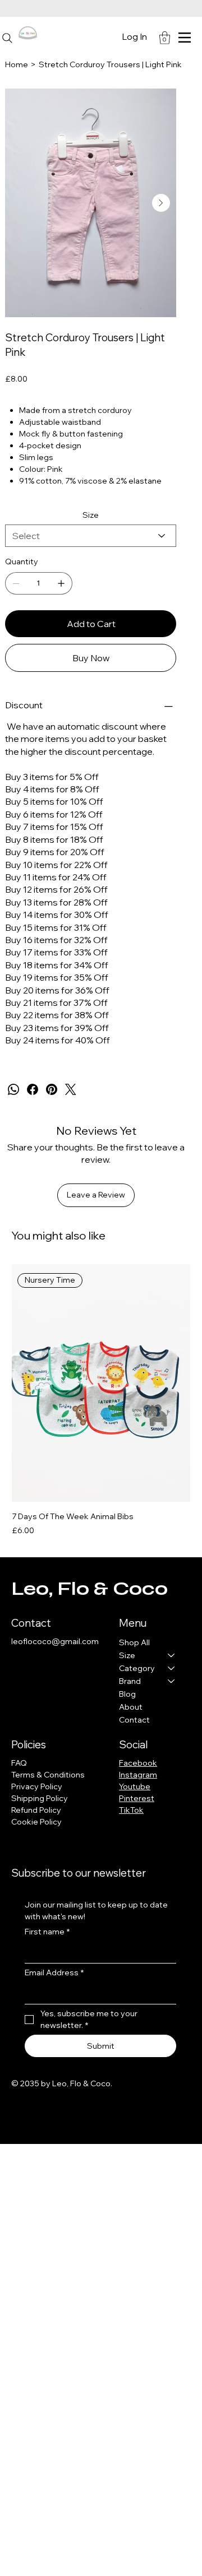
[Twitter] (71, 1089)
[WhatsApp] (13, 1089)
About (131, 1707)
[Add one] (61, 583)
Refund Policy (36, 1810)
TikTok (131, 1810)
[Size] (172, 1656)
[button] (165, 38)
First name (47, 1932)
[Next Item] (161, 203)
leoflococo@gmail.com (55, 1641)
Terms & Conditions (48, 1775)
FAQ (19, 1763)
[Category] (172, 1668)
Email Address (54, 1972)
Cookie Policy (36, 1822)
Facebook (138, 1763)
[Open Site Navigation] (185, 38)
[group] (101, 1400)
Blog (127, 1694)
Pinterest (137, 1798)
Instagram (138, 1775)
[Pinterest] (52, 1089)
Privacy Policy (37, 1786)
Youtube (135, 1786)
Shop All (134, 1642)
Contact (134, 1720)
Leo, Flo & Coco (89, 1589)
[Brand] (172, 1681)
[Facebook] (33, 1089)
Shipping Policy (40, 1798)
